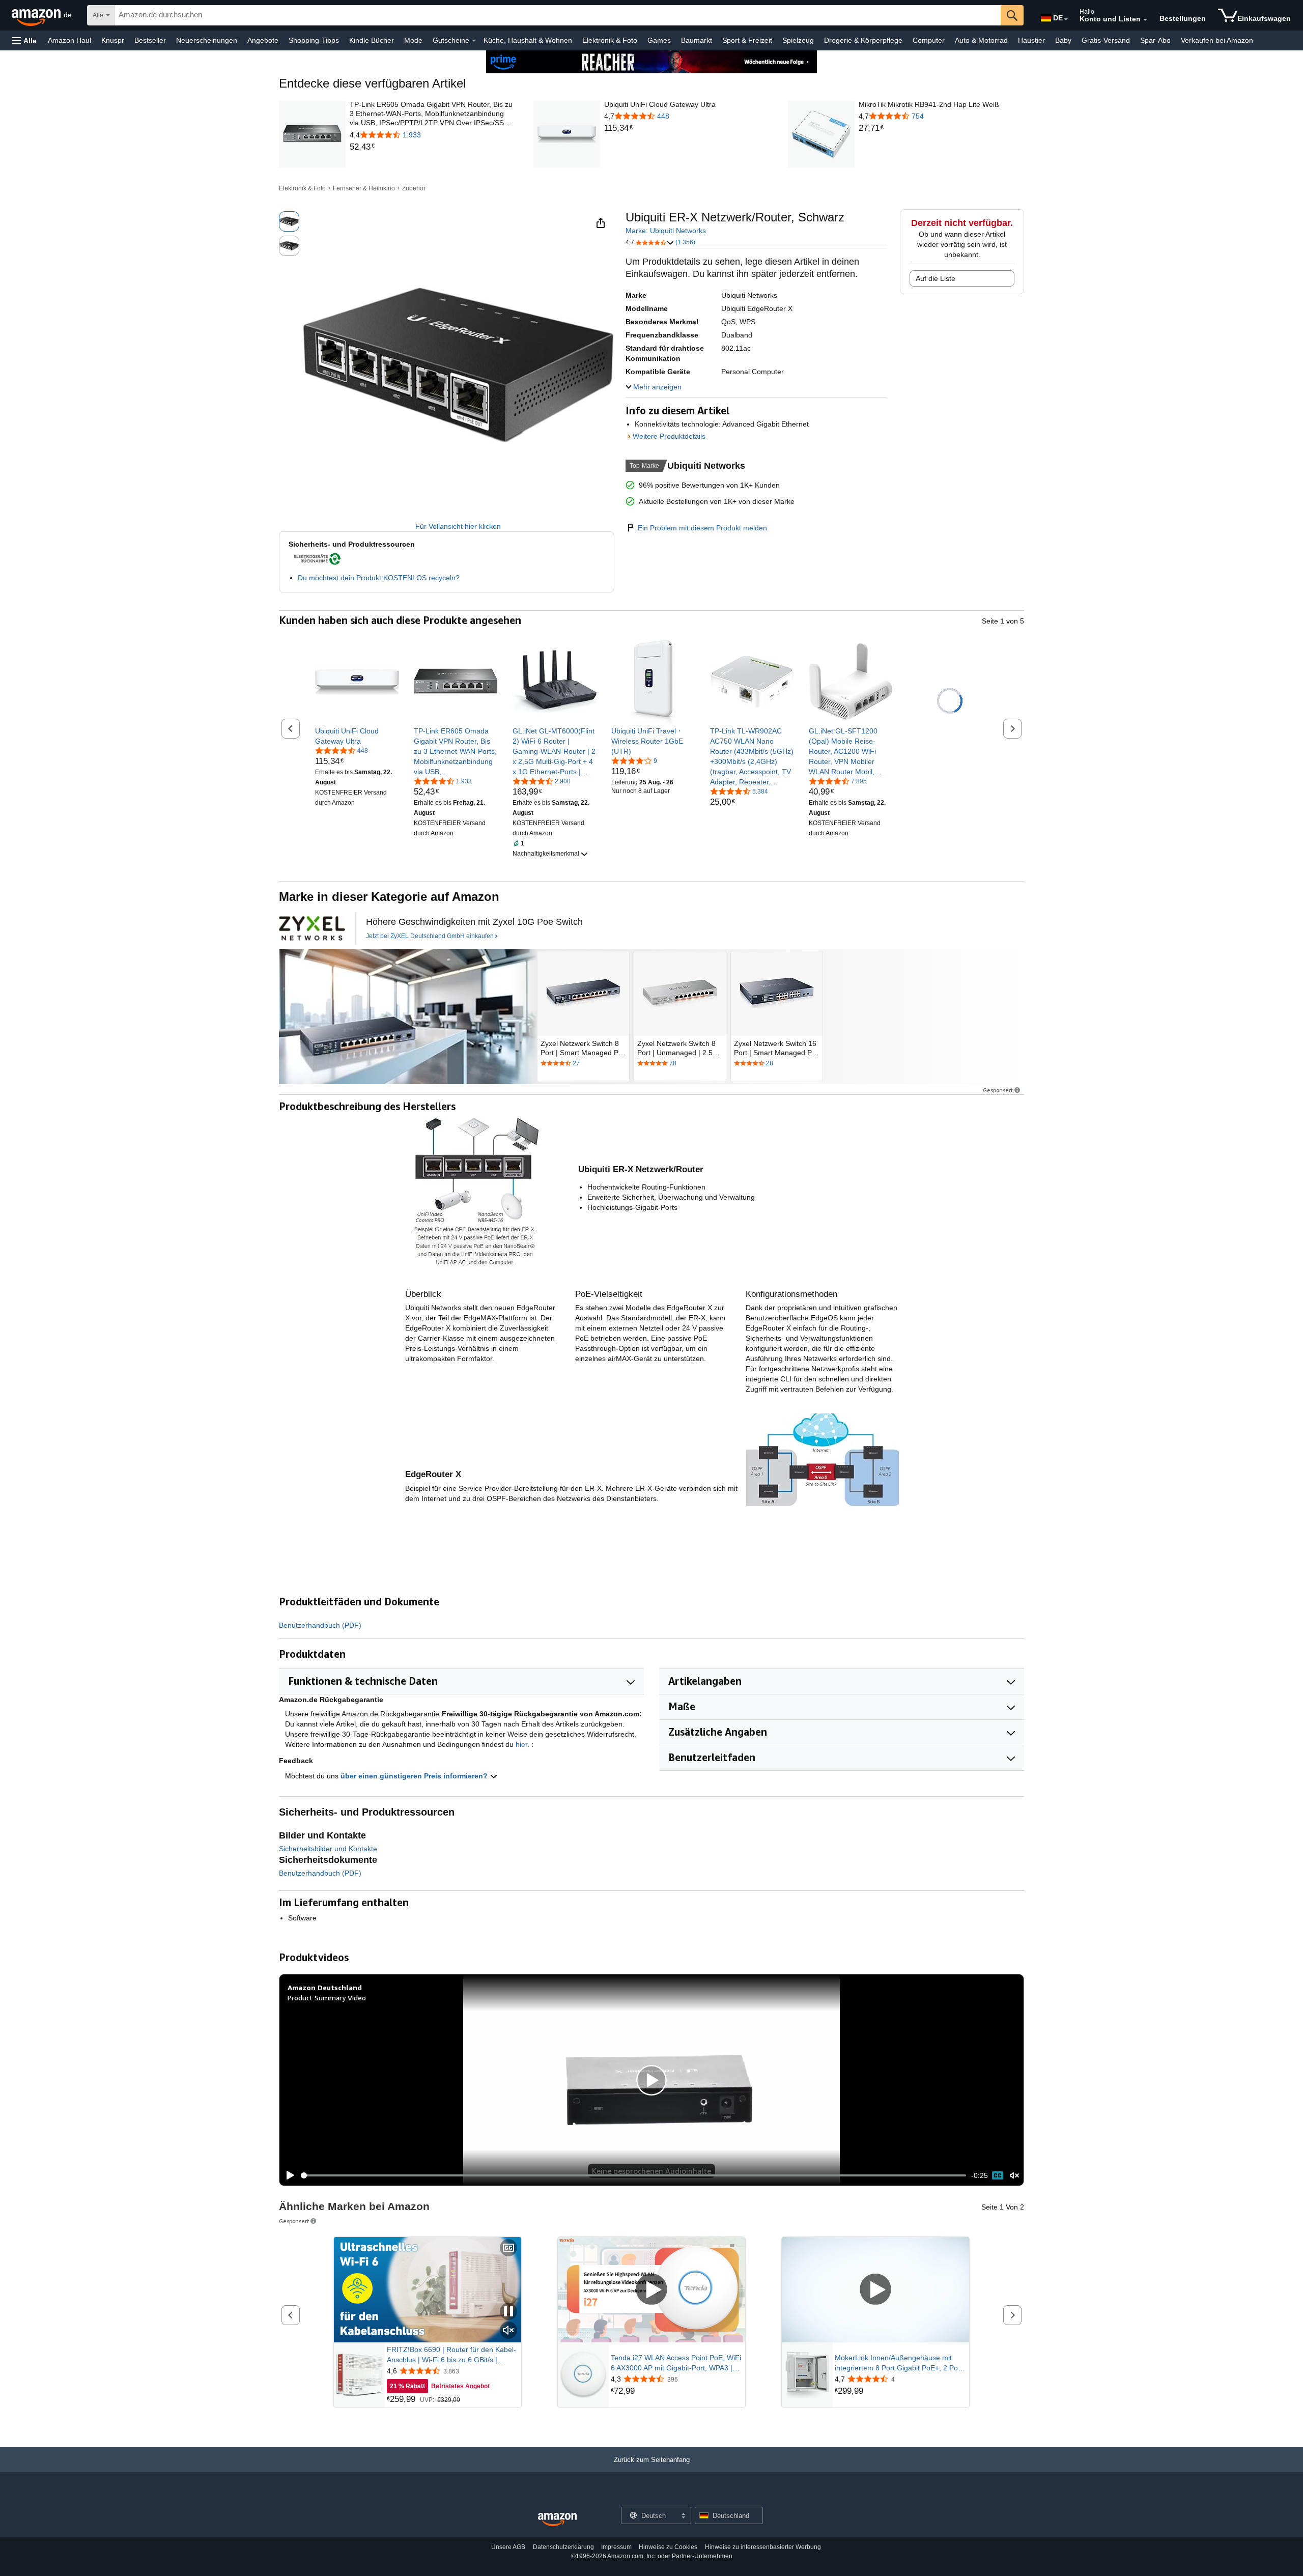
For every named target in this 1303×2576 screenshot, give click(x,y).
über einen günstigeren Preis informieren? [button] (415, 1776)
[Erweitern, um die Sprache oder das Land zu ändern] (1066, 19)
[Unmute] (1014, 2175)
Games (659, 40)
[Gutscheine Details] (474, 41)
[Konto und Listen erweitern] (1145, 20)
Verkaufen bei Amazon (1217, 40)
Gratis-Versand (1106, 40)
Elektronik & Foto (610, 40)
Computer (929, 40)
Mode (413, 40)
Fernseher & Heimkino (364, 188)
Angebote (263, 40)
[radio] (289, 221)
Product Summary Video (327, 1998)
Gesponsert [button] (998, 1090)
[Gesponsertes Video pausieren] (508, 2312)
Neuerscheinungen (207, 40)
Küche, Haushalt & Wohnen (528, 40)
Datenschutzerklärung (563, 2547)
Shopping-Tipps (314, 40)
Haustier (1031, 40)
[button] (24, 40)
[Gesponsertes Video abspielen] (651, 2290)
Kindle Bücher (372, 40)
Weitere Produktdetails (669, 436)
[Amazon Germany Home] (557, 2520)
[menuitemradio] (998, 2175)
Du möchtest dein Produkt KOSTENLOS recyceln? (379, 578)
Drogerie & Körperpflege (863, 40)
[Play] (288, 2175)
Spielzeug (798, 40)
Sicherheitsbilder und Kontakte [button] (328, 1849)
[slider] (633, 2175)
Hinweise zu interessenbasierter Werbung (763, 2547)
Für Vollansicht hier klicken (458, 526)
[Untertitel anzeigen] (508, 2248)
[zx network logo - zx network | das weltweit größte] (312, 928)
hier (521, 1744)
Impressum (616, 2547)
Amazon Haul (69, 40)
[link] (432, 147)
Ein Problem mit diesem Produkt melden (702, 528)
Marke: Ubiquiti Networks (666, 231)
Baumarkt (697, 40)
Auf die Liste (936, 278)
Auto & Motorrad (981, 40)
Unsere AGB (508, 2547)
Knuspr (113, 40)
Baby (1063, 40)
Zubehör (414, 188)
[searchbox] (558, 15)
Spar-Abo (1155, 40)
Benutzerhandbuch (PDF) (320, 1625)
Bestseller (150, 40)
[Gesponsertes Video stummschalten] (508, 2331)
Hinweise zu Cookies (668, 2547)
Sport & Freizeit (747, 40)
